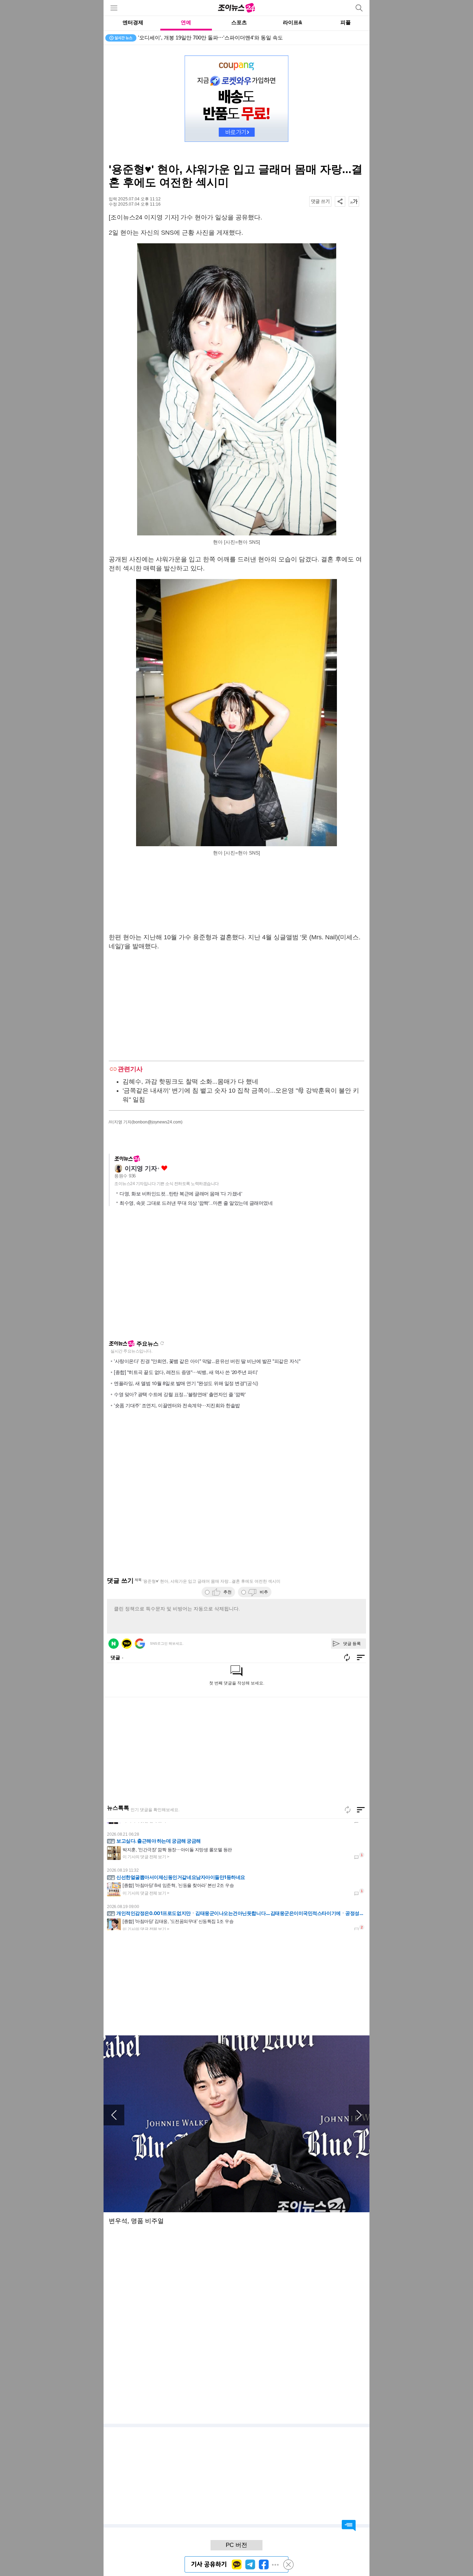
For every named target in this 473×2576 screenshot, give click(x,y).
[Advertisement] (237, 896)
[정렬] (361, 1810)
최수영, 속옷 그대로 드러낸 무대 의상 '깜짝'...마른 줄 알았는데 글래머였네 (196, 1203)
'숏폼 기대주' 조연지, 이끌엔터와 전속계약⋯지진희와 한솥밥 (177, 1405)
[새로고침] (348, 1810)
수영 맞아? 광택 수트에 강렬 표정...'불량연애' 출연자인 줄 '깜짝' (180, 1394)
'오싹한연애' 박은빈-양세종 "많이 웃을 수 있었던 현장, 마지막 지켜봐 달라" (224, 38)
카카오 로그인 (127, 1644)
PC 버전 (237, 2545)
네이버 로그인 (114, 1644)
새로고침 (162, 1343)
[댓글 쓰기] (320, 201)
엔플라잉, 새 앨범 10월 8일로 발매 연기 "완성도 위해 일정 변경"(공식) (186, 1383)
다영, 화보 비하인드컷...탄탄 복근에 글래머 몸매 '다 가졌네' (181, 1194)
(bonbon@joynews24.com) (157, 1122)
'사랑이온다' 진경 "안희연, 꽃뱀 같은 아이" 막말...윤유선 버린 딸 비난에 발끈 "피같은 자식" (207, 1361)
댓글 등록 (352, 1644)
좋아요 (164, 1168)
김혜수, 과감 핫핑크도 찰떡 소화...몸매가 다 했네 (190, 1082)
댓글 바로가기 (349, 2525)
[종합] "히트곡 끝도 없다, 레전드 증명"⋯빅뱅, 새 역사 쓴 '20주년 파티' (186, 1372)
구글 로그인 (140, 1644)
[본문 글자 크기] (354, 201)
